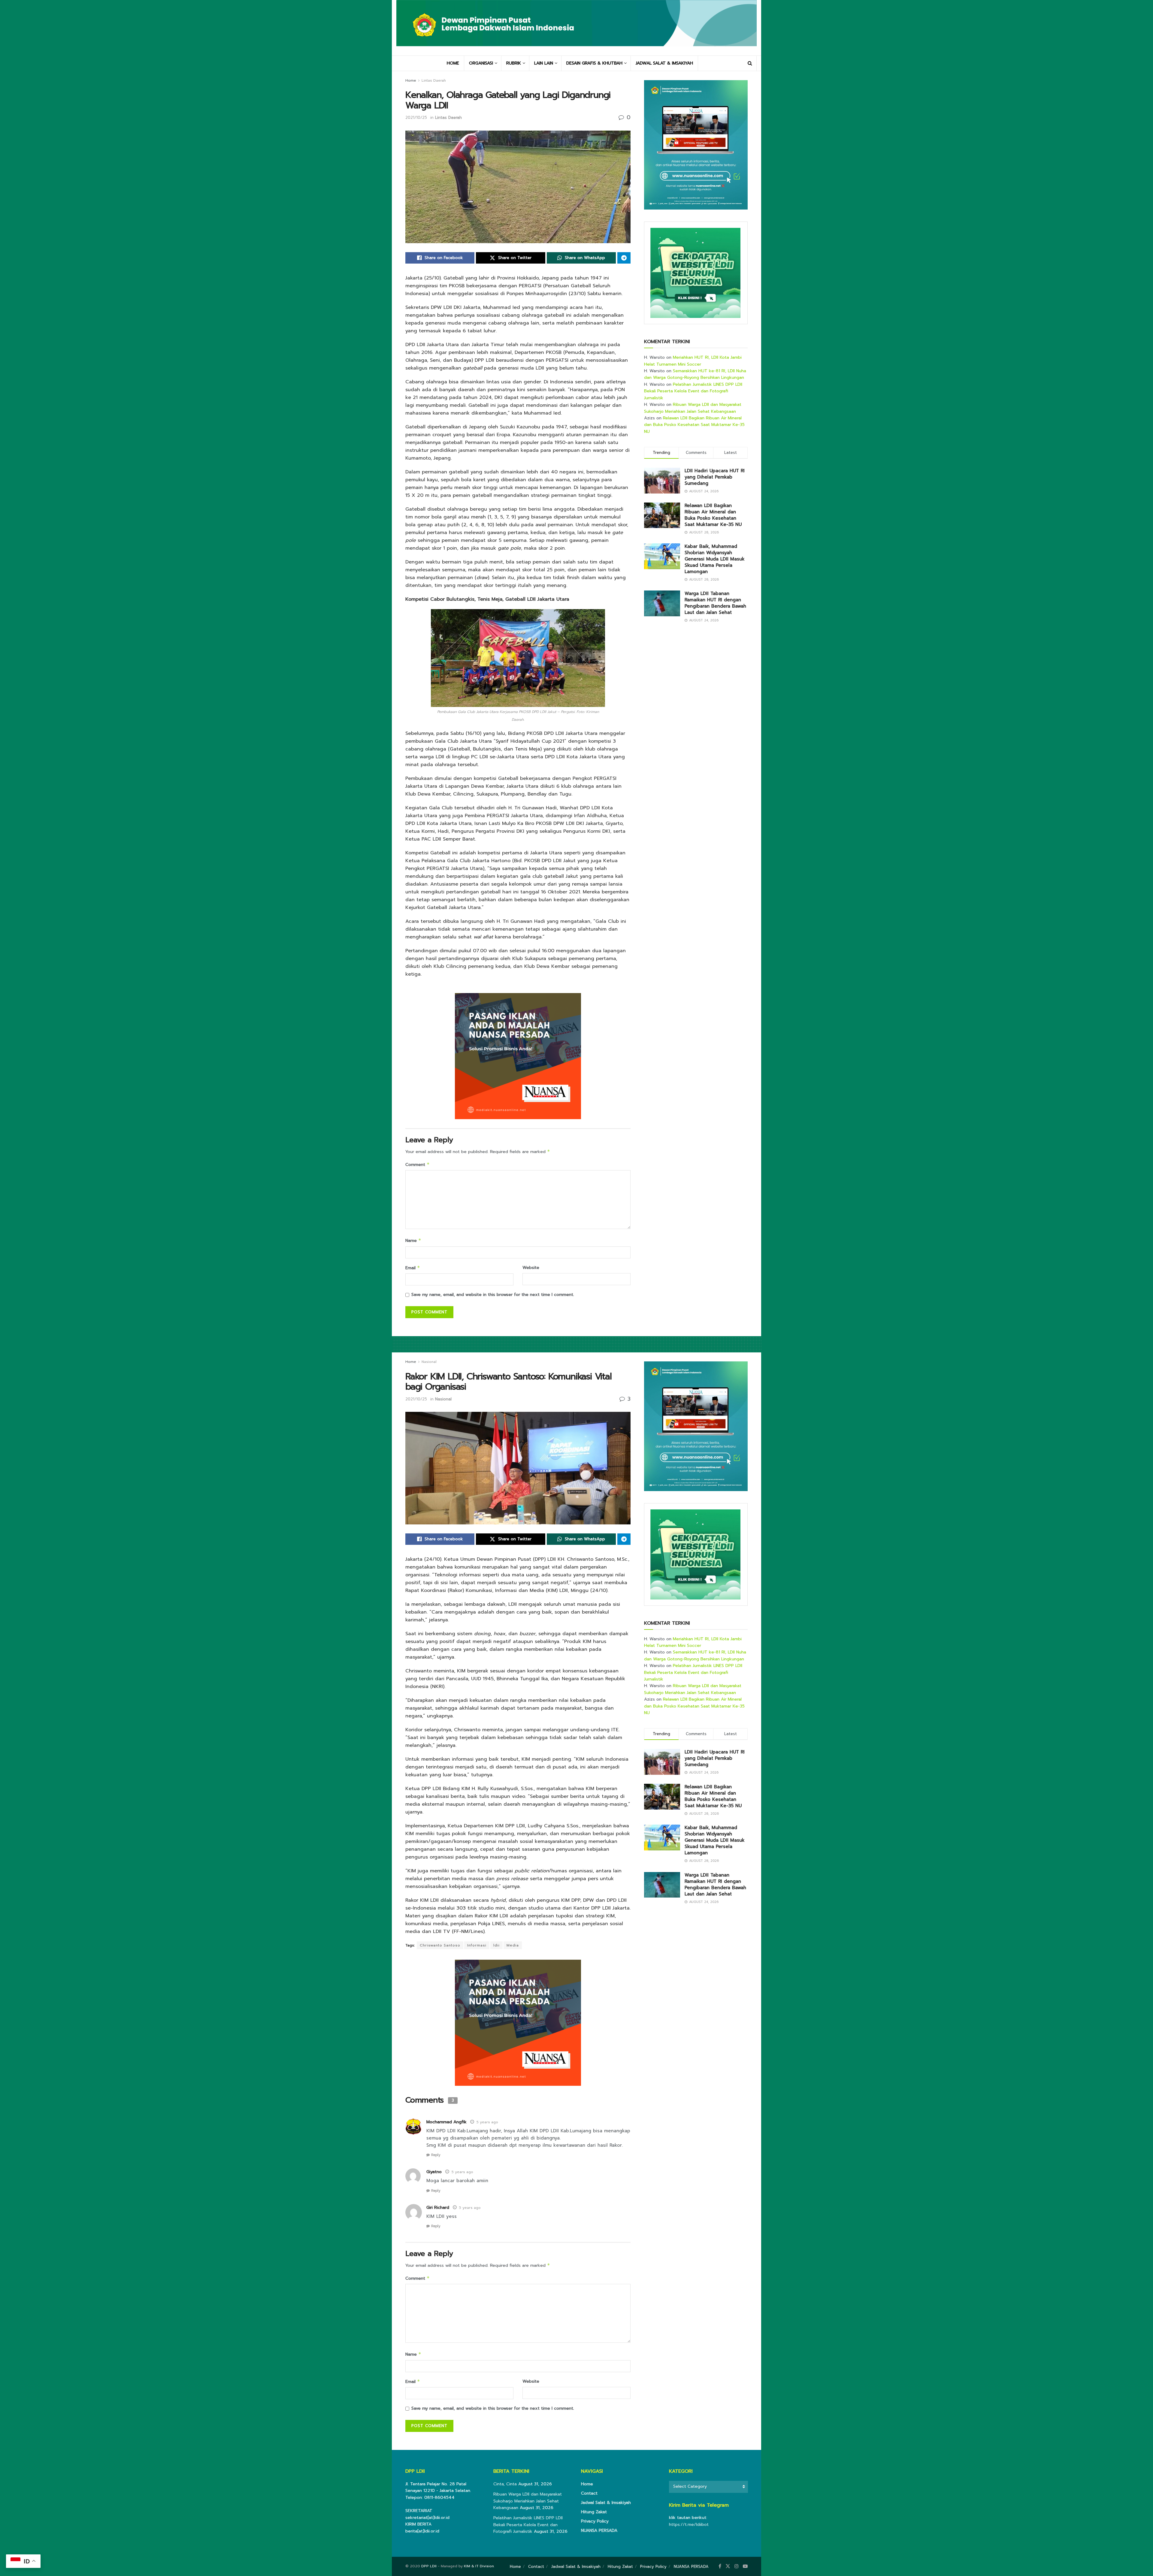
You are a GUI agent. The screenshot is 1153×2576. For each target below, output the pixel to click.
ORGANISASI (481, 63)
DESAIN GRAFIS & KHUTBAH (594, 63)
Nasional (429, 1362)
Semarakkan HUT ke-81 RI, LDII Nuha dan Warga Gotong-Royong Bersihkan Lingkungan (695, 374)
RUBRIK (514, 63)
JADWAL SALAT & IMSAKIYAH (664, 63)
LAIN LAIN (544, 63)
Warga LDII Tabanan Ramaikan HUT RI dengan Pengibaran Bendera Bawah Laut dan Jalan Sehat (715, 603)
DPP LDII (429, 2566)
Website (531, 1268)
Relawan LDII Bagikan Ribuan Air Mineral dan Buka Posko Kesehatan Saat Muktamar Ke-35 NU (694, 425)
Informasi (477, 1945)
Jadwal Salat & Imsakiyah (606, 2503)
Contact (589, 2493)
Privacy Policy (595, 2521)
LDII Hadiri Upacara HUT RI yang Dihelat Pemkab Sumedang (715, 477)
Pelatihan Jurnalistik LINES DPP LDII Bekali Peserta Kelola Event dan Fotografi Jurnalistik (693, 391)
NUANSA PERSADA (599, 2531)
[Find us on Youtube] (745, 2566)
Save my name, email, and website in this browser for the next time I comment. (493, 1295)
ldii (496, 1945)
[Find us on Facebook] (720, 2566)
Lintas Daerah (434, 80)
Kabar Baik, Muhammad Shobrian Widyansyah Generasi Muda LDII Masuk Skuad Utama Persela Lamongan (715, 559)
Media (513, 1945)
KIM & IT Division (479, 2566)
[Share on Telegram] (624, 258)
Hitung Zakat (594, 2512)
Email (413, 1268)
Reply (436, 2155)
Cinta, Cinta (505, 2484)
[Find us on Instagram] (737, 2566)
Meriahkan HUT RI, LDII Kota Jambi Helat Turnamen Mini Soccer (693, 361)
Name (413, 1241)
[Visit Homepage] (576, 28)
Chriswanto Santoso (440, 1945)
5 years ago (487, 2122)
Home (411, 80)
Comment (418, 1165)
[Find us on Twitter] (728, 2566)
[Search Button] (750, 63)
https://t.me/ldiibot (689, 2525)
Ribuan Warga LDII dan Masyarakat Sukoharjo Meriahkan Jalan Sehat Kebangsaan (693, 408)
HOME (453, 63)
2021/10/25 (416, 118)
